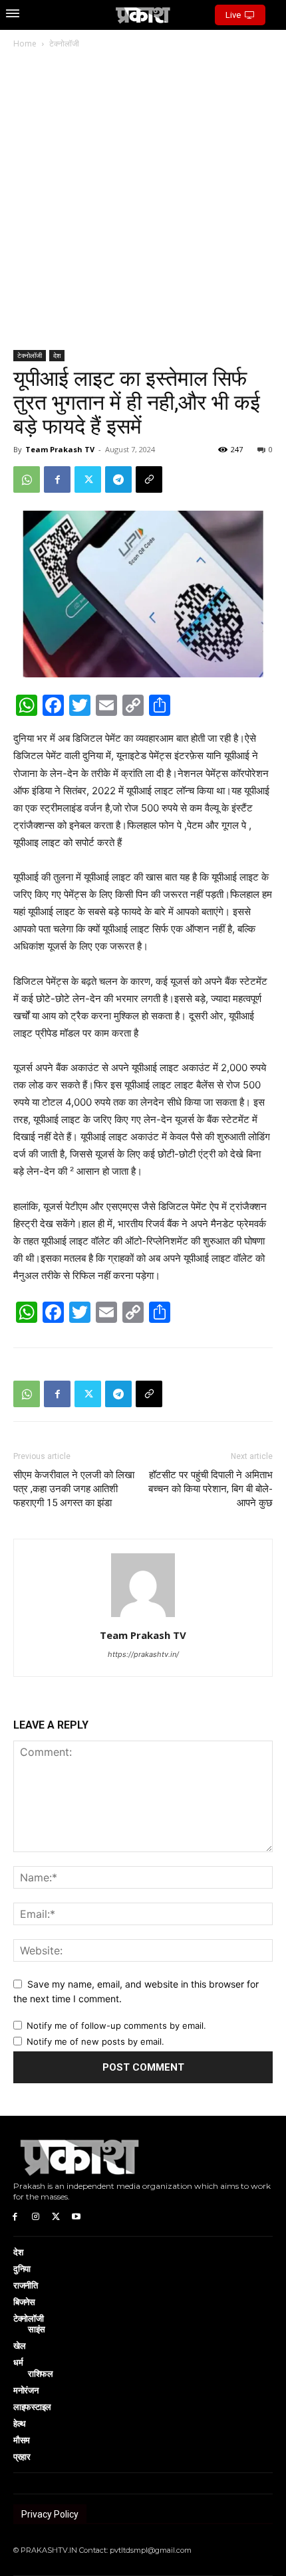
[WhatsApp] (27, 479)
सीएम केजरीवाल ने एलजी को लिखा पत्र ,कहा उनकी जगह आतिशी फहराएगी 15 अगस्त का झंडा (74, 1489)
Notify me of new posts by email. (95, 2041)
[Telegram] (118, 479)
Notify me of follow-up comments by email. (116, 2025)
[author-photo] (143, 1617)
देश (57, 355)
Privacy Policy (50, 2514)
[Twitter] (88, 479)
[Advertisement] (143, 201)
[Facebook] (57, 479)
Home (25, 43)
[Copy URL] (149, 479)
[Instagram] (36, 2216)
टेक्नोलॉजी (64, 43)
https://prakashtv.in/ (143, 1654)
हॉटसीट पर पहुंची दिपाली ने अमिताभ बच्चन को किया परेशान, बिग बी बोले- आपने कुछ (210, 1489)
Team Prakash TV (60, 449)
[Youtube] (76, 2216)
